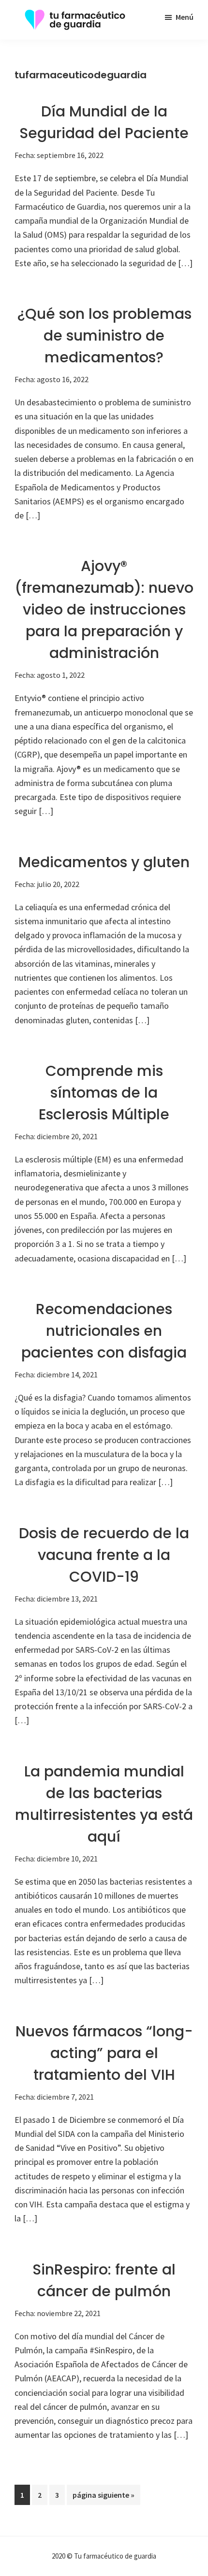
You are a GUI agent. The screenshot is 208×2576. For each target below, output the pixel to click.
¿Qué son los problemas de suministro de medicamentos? (104, 336)
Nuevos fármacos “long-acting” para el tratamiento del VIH (104, 2053)
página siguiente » (103, 2497)
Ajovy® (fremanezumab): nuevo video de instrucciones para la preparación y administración (104, 609)
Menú (185, 17)
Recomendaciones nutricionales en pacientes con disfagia (104, 1331)
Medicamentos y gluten (104, 862)
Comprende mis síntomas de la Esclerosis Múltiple (104, 1093)
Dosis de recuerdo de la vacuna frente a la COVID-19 (104, 1555)
